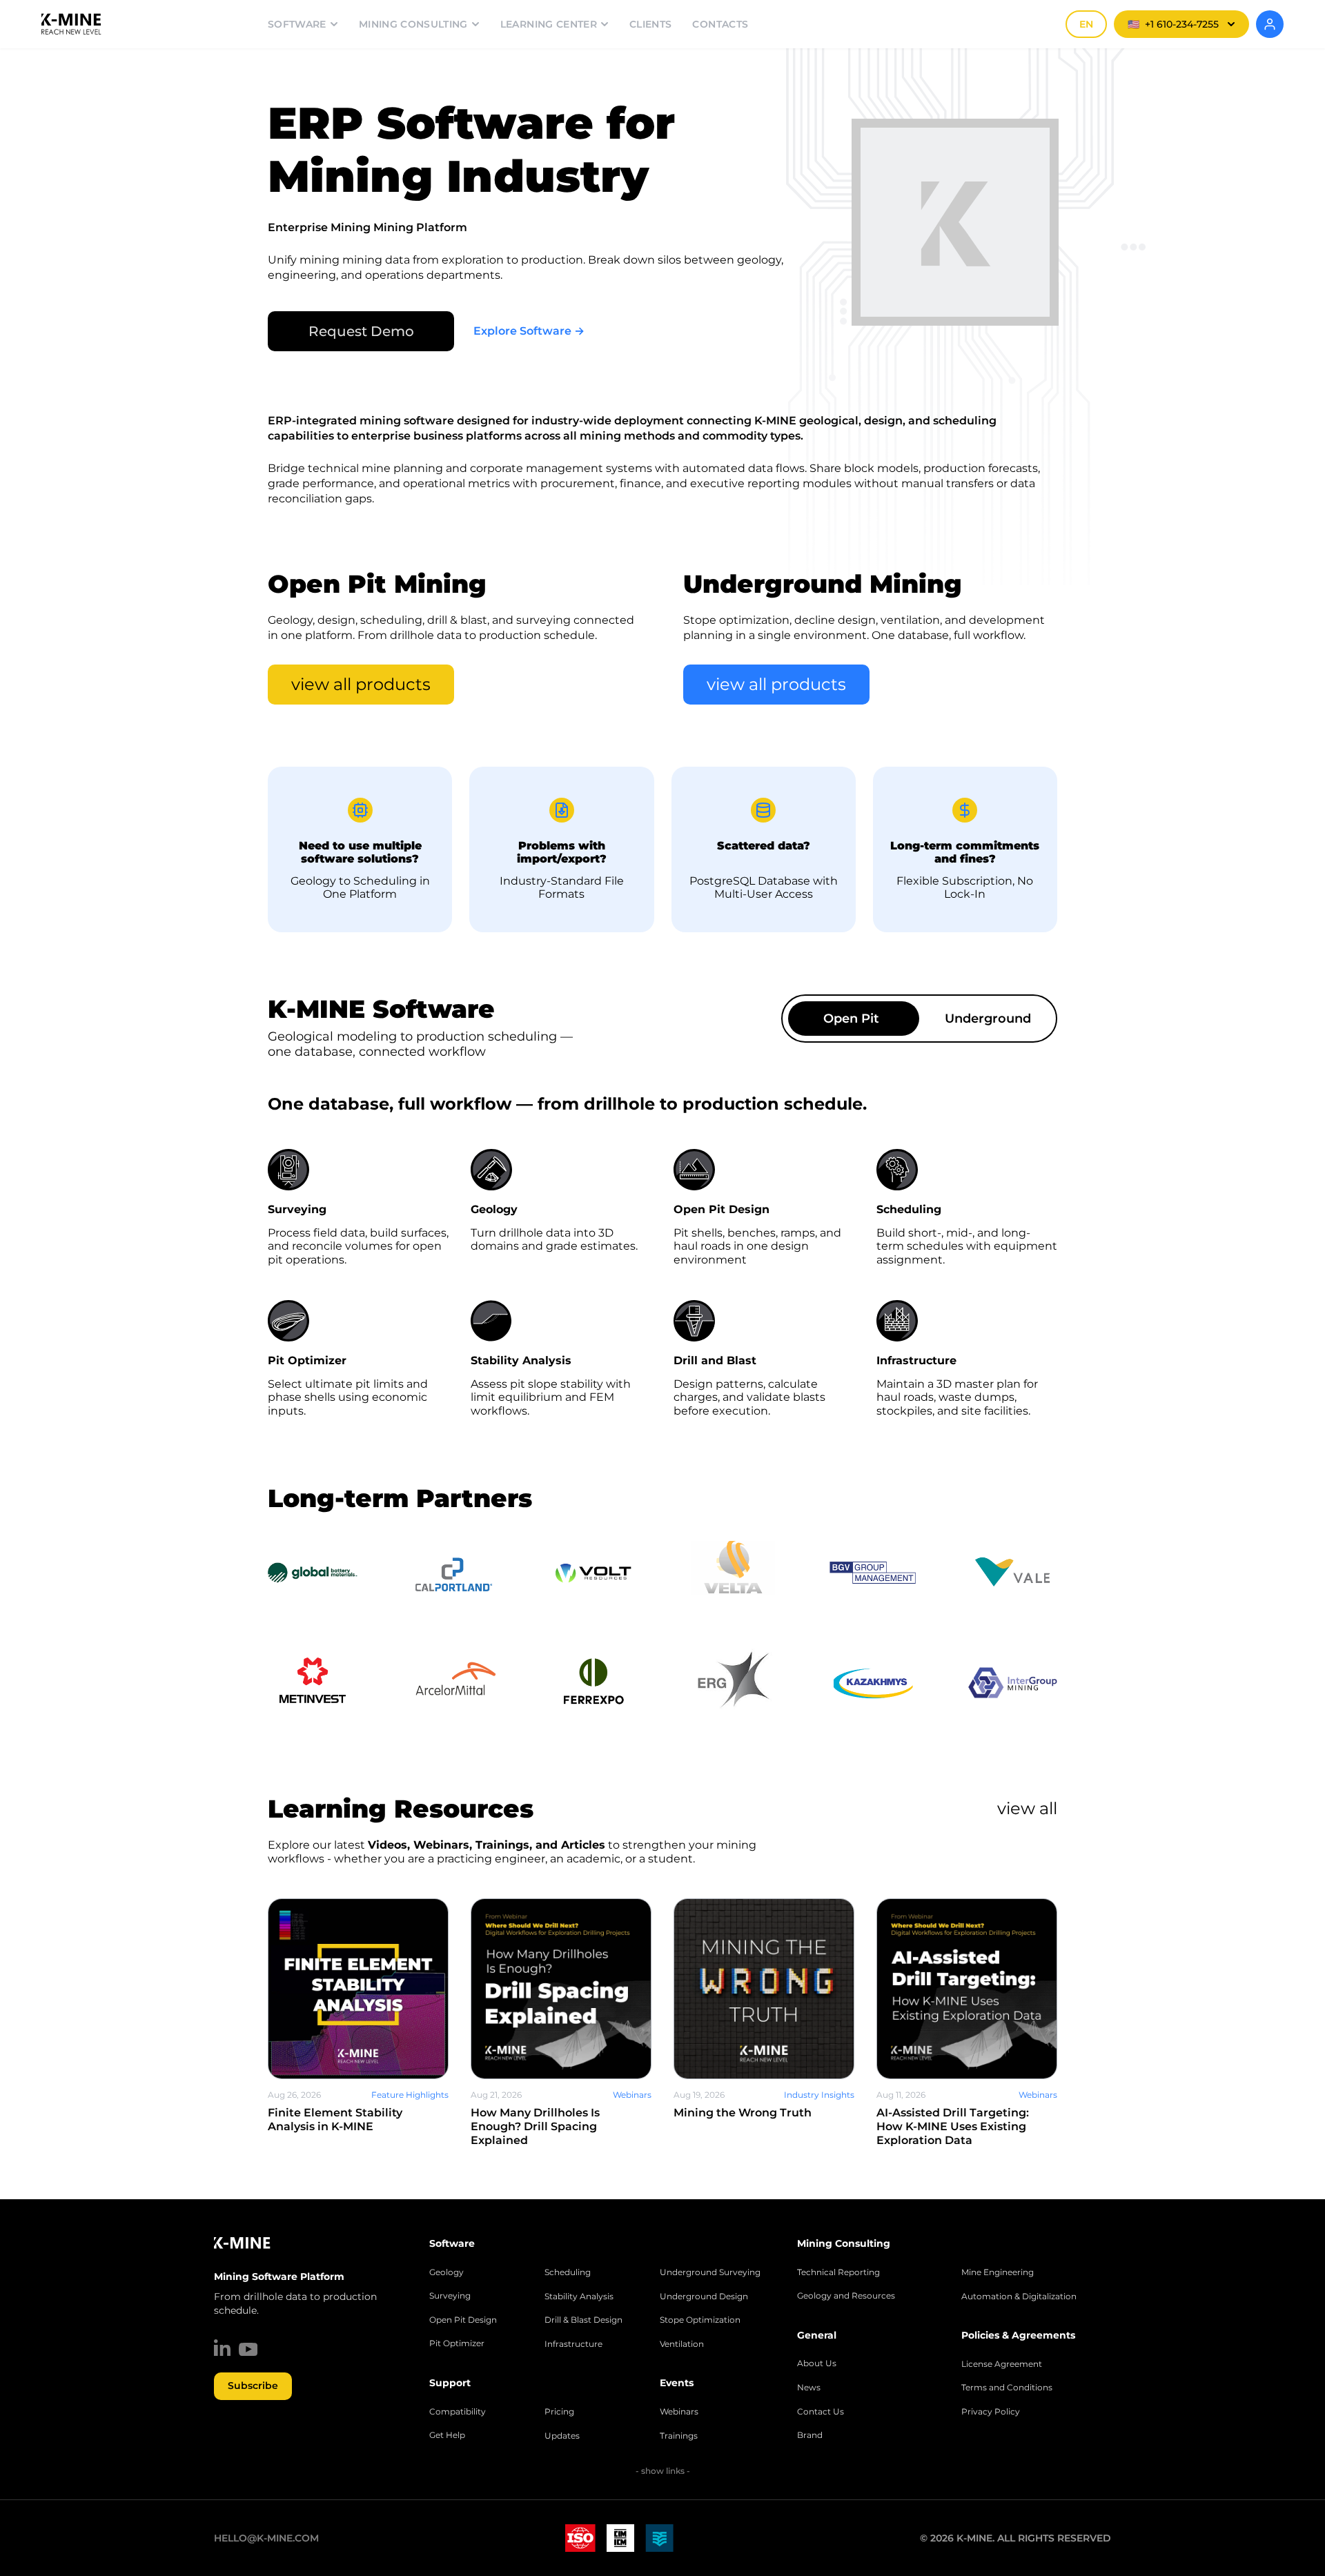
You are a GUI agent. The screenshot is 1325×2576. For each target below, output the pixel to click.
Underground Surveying (710, 2272)
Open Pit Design (463, 2320)
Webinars (679, 2412)
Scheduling (568, 2272)
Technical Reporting (838, 2272)
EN (1086, 24)
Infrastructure (573, 2344)
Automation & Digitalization (1019, 2297)
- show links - (663, 2471)
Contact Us (821, 2412)
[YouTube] (248, 2349)
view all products (361, 684)
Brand (810, 2435)
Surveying (450, 2296)
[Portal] (1270, 24)
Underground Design (704, 2297)
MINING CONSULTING (413, 24)
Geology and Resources (846, 2296)
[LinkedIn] (222, 2348)
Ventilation (682, 2344)
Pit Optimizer (457, 2343)
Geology (446, 2272)
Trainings (679, 2436)
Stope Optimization (700, 2320)
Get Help (447, 2435)
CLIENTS (650, 24)
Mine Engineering (998, 2272)
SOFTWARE (297, 24)
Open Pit (851, 1019)
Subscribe (253, 2386)
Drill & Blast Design (583, 2320)
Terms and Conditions (1007, 2388)
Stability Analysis (579, 2297)
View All (1027, 1808)
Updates (562, 2436)
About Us (817, 2363)
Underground (988, 1019)
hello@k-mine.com (266, 2538)
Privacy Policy (991, 2412)
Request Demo (361, 331)
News (809, 2388)
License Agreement (1002, 2364)
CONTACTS (720, 24)
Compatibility (458, 2412)
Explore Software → (529, 331)
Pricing (559, 2412)
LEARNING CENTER (549, 24)
